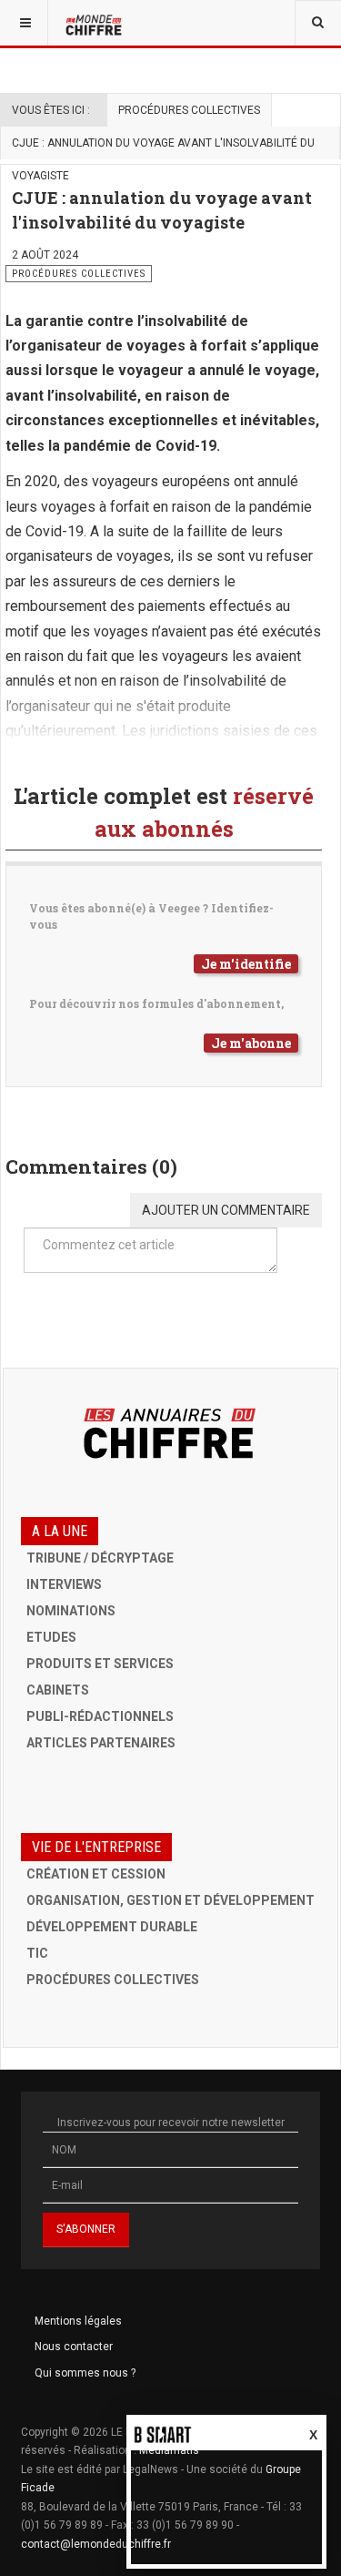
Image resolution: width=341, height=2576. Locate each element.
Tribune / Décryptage (100, 1558)
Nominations (71, 1611)
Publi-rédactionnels (100, 1716)
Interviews (64, 1584)
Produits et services (100, 1664)
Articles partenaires (101, 1743)
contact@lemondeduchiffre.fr (96, 2544)
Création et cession (96, 1874)
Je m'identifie (246, 964)
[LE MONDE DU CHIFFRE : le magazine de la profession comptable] (95, 23)
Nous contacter (74, 2347)
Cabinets (58, 1690)
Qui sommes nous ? (85, 2373)
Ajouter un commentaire (226, 1210)
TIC (37, 1953)
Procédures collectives (189, 110)
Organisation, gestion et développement (170, 1900)
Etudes (51, 1637)
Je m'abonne (251, 1043)
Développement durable (112, 1927)
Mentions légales (78, 2321)
